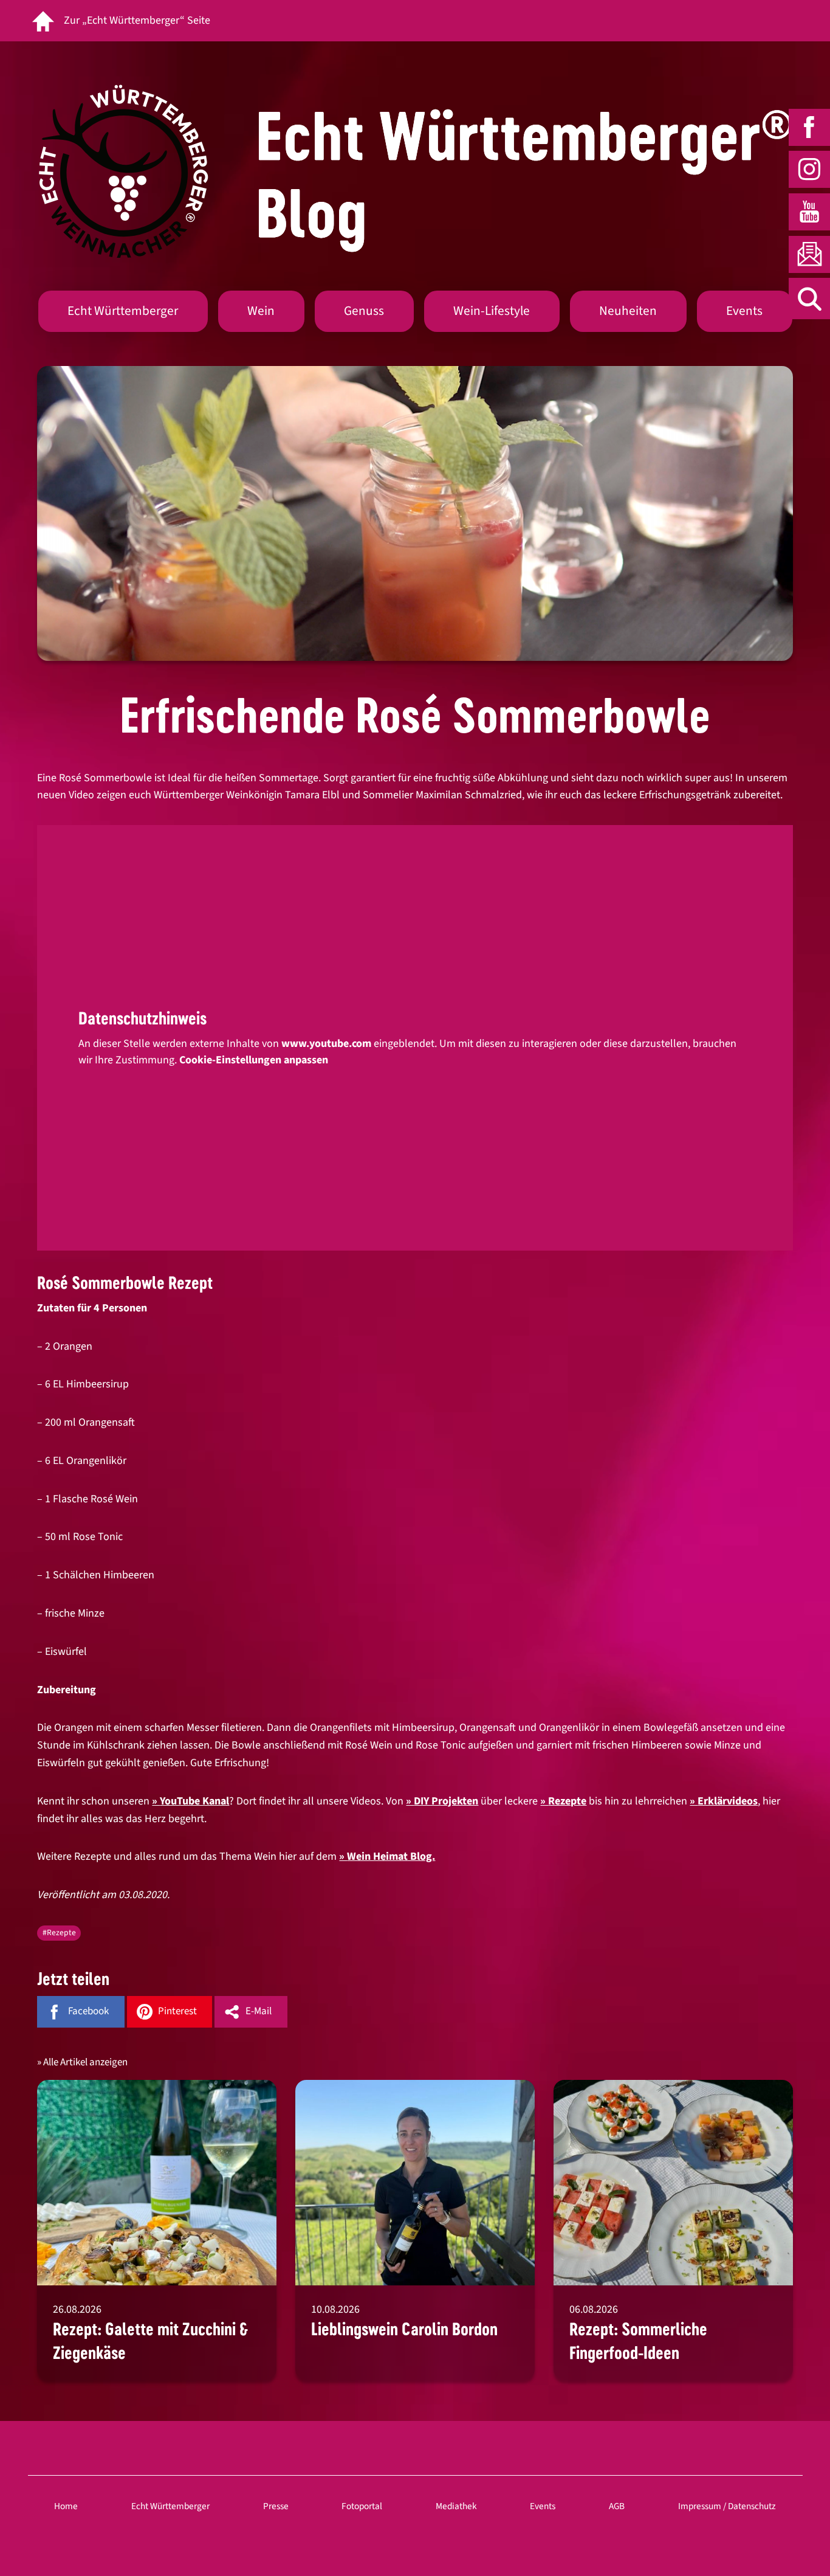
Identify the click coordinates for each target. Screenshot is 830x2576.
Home (66, 2506)
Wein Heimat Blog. (391, 1856)
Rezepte (567, 1801)
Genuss (364, 311)
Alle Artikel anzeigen (85, 2062)
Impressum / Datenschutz (727, 2506)
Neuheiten (628, 311)
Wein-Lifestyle (492, 311)
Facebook (88, 2011)
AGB (617, 2506)
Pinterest (177, 2011)
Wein (261, 311)
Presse (276, 2506)
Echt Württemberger (123, 311)
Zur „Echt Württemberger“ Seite (137, 20)
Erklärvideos (728, 1801)
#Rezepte (59, 1932)
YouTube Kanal (194, 1801)
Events (744, 311)
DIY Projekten (446, 1801)
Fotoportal (362, 2506)
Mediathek (456, 2506)
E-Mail (259, 2011)
